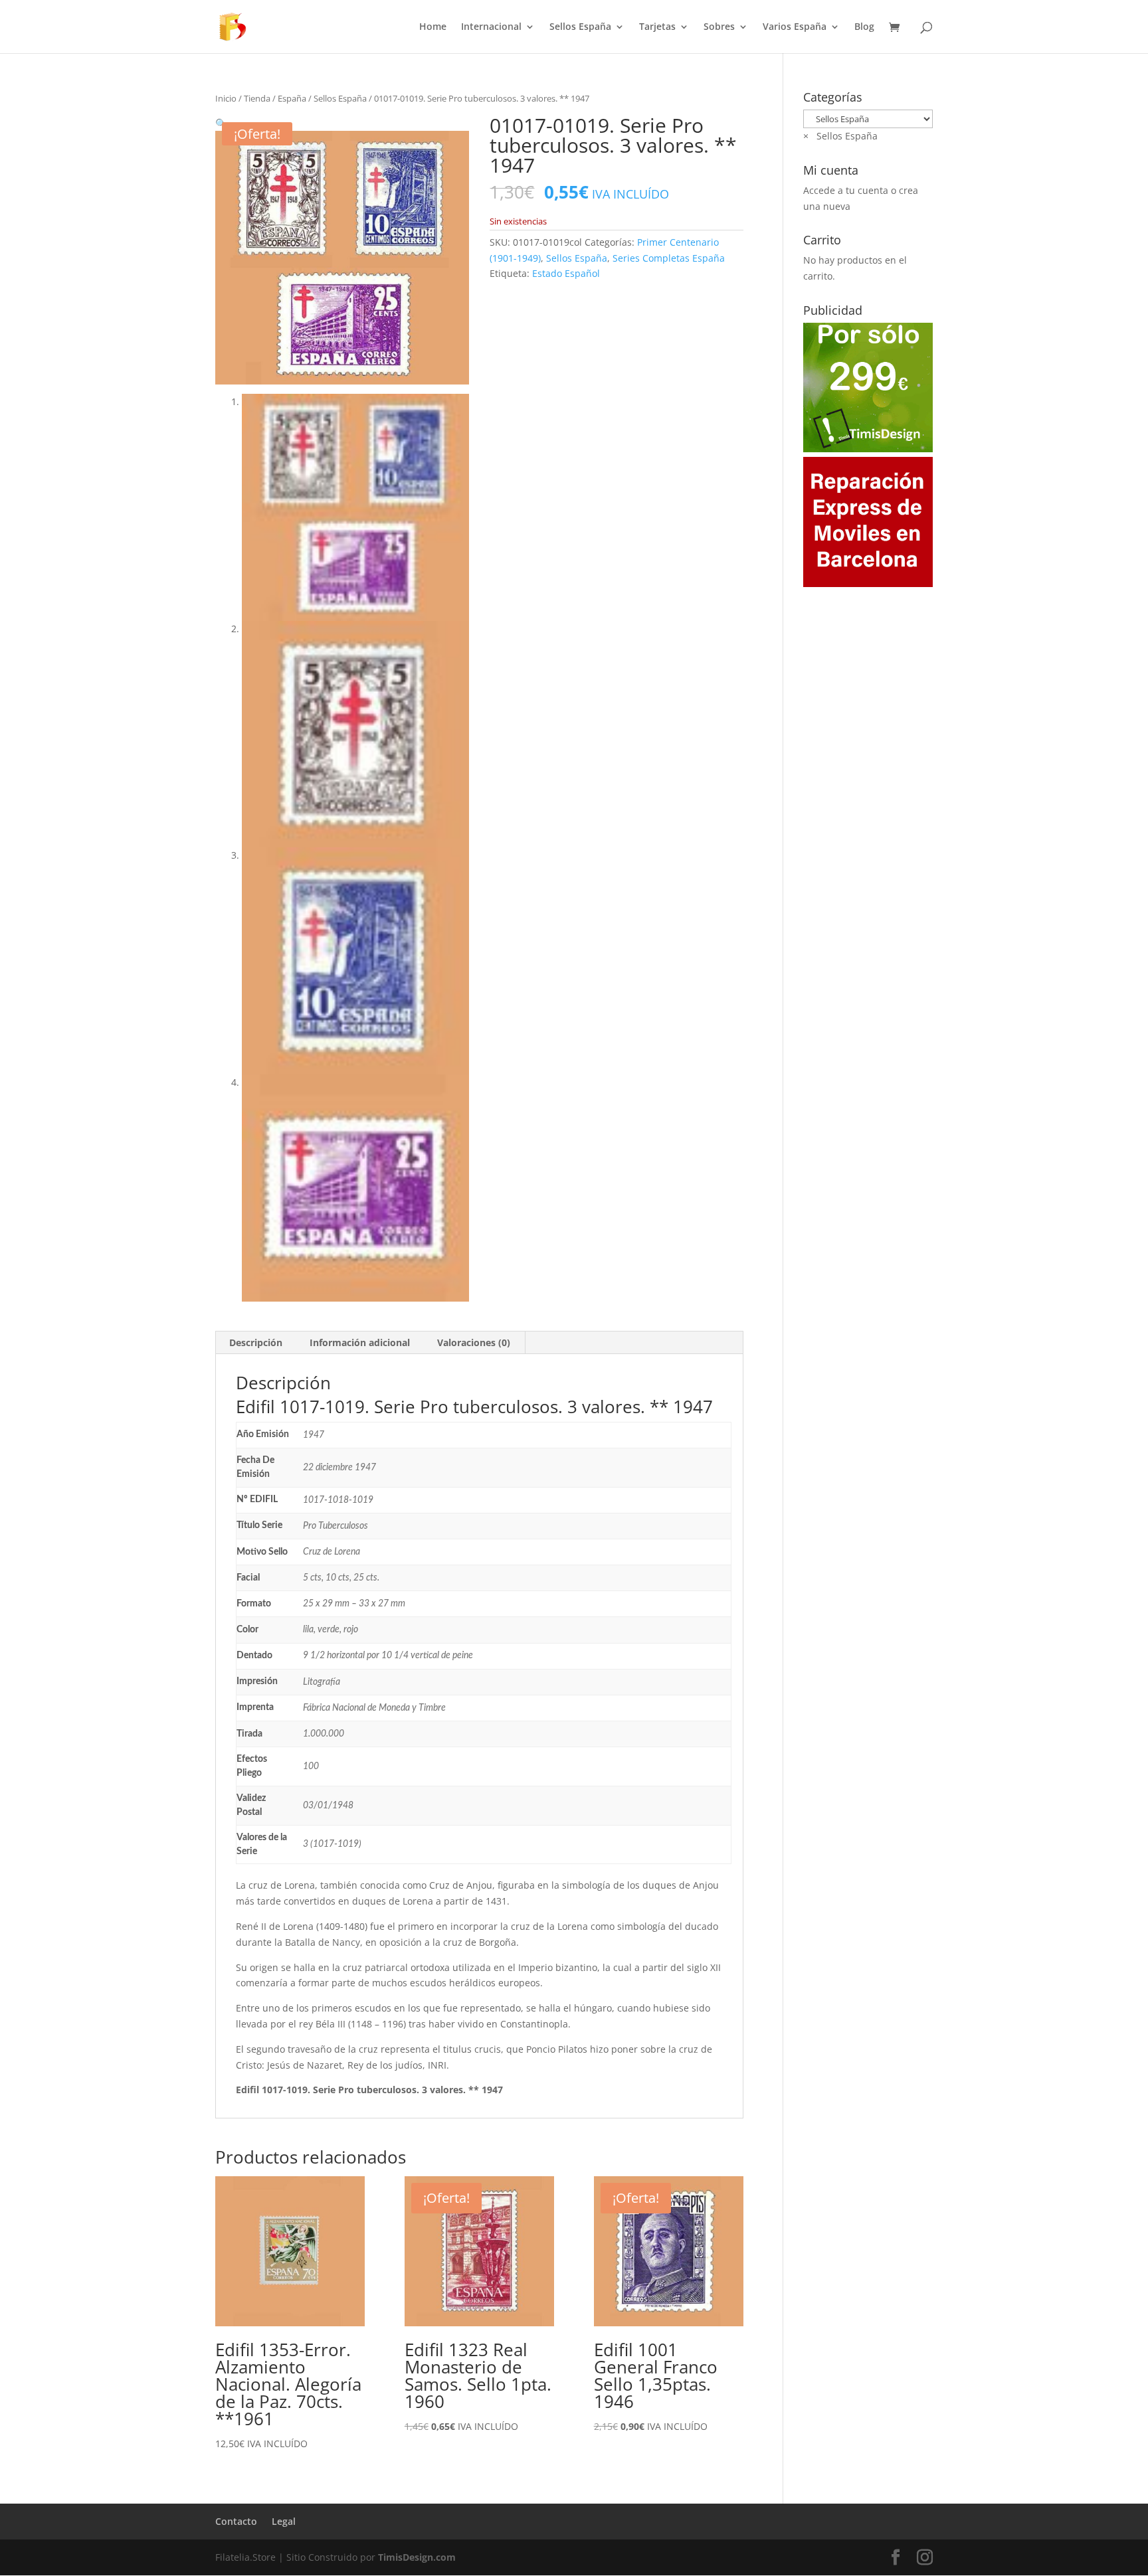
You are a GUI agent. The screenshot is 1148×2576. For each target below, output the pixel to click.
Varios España (795, 27)
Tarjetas (657, 27)
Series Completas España (669, 258)
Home (433, 27)
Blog (864, 27)
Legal (284, 2521)
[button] (221, 123)
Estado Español (566, 273)
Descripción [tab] (256, 1342)
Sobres (719, 27)
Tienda (257, 98)
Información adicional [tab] (360, 1342)
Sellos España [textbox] (840, 136)
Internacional (491, 27)
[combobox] (840, 136)
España (292, 98)
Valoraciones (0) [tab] (474, 1342)
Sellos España (580, 27)
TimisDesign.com (417, 2557)
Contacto (236, 2521)
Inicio (226, 98)
